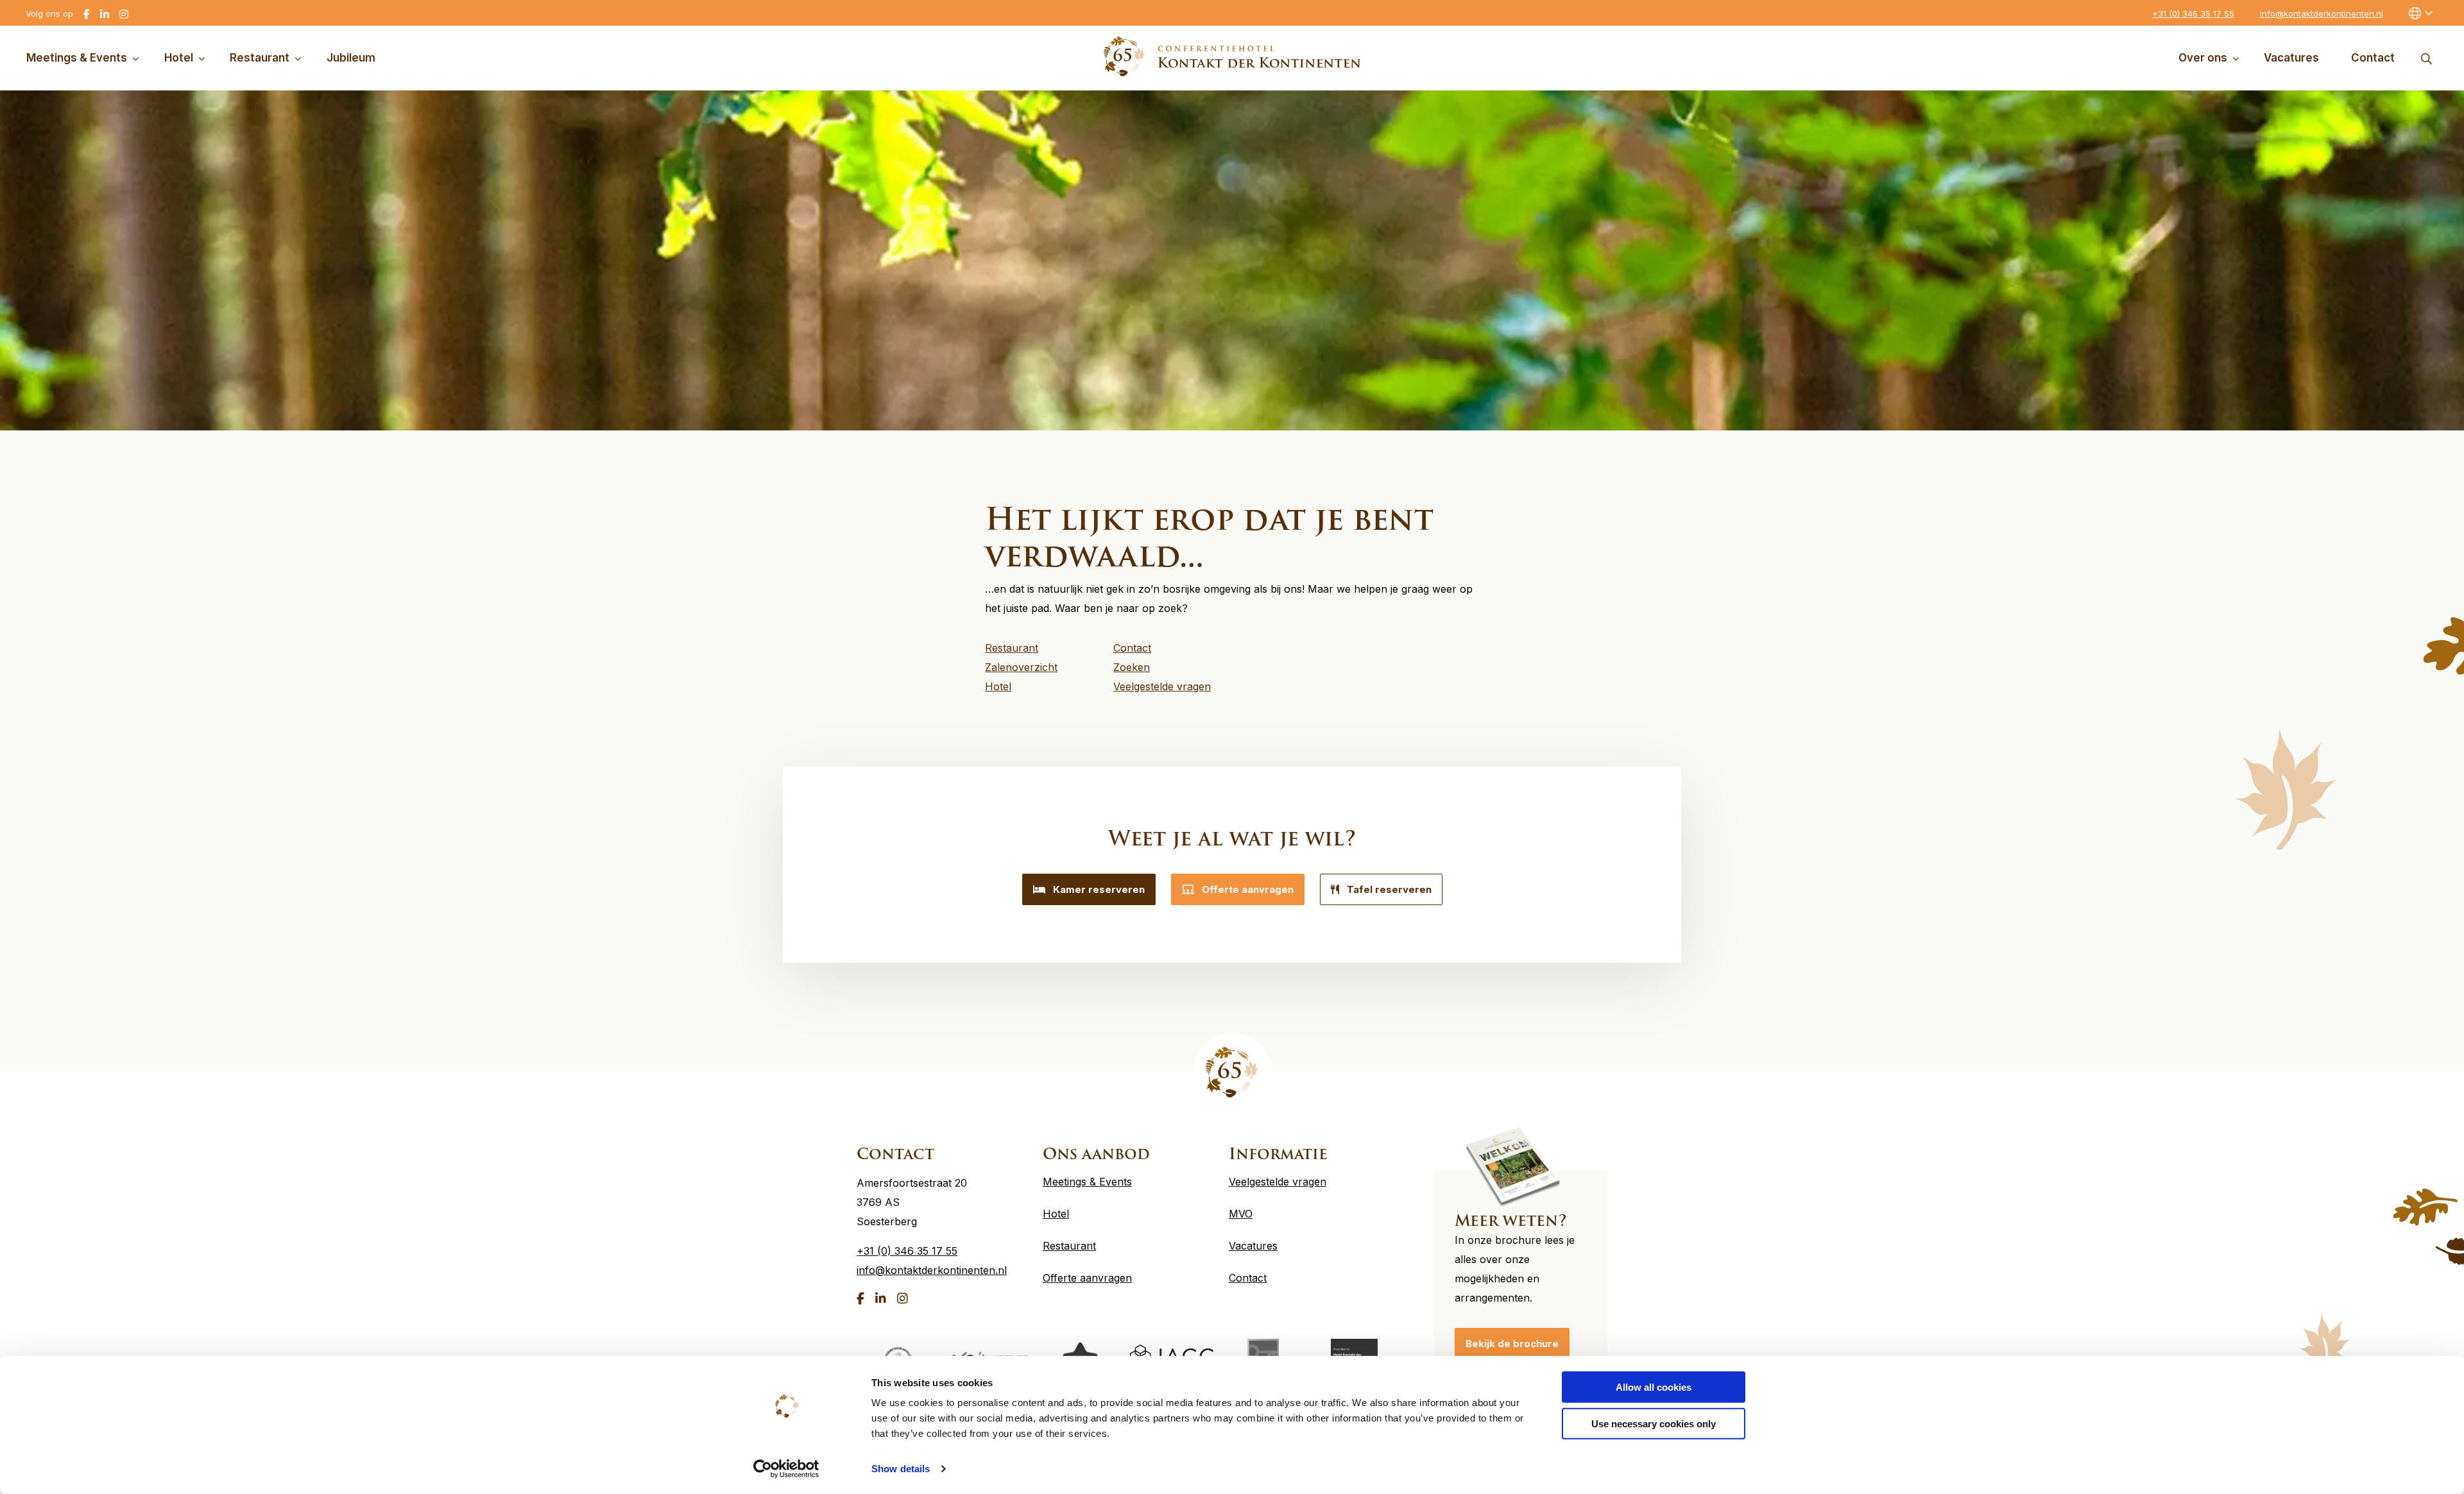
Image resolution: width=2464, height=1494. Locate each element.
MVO (1241, 1214)
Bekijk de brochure (1512, 1344)
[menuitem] (85, 58)
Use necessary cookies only (1654, 1423)
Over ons (2203, 58)
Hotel (179, 58)
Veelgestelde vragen (1278, 1182)
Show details (901, 1469)
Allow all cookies (1654, 1387)
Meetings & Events (77, 58)
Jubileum (351, 58)
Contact (2373, 58)
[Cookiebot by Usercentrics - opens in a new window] (786, 1469)
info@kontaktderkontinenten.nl (2322, 13)
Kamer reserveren (1099, 889)
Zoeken (2426, 58)
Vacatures (2291, 58)
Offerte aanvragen (1248, 889)
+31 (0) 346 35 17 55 (2193, 13)
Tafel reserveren (1389, 889)
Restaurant (260, 58)
